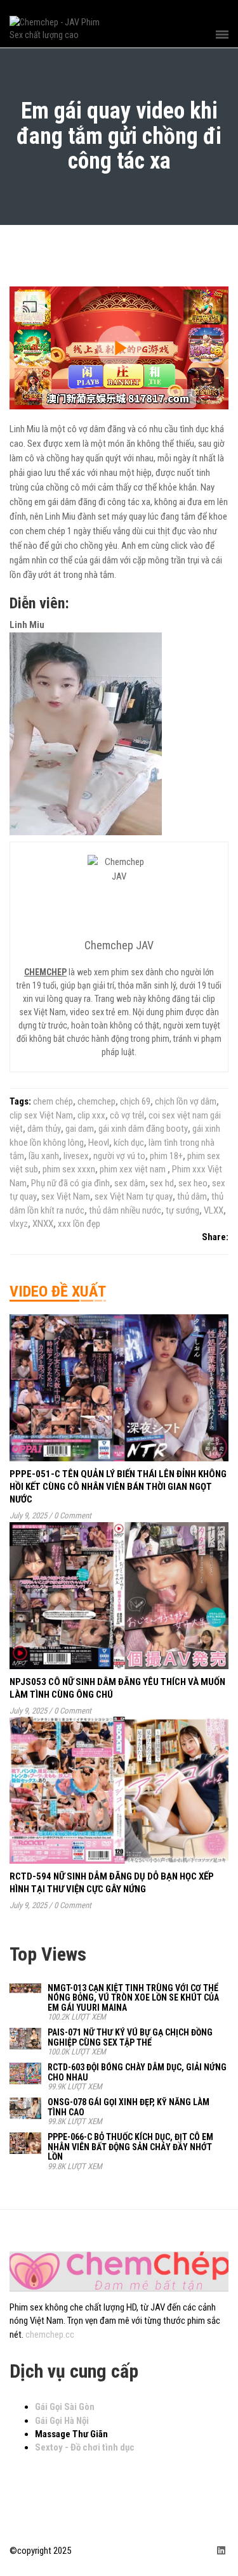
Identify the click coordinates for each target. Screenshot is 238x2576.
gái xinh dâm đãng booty (143, 1129)
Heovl (99, 1143)
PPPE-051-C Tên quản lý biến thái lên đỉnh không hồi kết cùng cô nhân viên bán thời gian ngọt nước (118, 1487)
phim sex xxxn (69, 1169)
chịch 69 (135, 1101)
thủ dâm (192, 1196)
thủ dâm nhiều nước (125, 1210)
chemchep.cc (50, 2335)
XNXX (43, 1224)
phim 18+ (166, 1156)
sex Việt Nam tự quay (134, 1196)
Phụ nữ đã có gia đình (70, 1183)
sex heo (193, 1183)
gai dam (80, 1129)
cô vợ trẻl (127, 1115)
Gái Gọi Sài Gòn (65, 2407)
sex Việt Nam (66, 1196)
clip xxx (91, 1115)
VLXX (214, 1210)
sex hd (162, 1183)
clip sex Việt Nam (41, 1115)
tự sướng (182, 1210)
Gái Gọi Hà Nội (62, 2421)
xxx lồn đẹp (79, 1224)
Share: (215, 1237)
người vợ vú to (119, 1156)
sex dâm (130, 1183)
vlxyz (19, 1224)
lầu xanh (44, 1156)
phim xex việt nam (134, 1169)
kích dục (129, 1143)
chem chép (53, 1101)
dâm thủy (44, 1129)
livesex (76, 1156)
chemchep (96, 1101)
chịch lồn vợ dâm (186, 1101)
